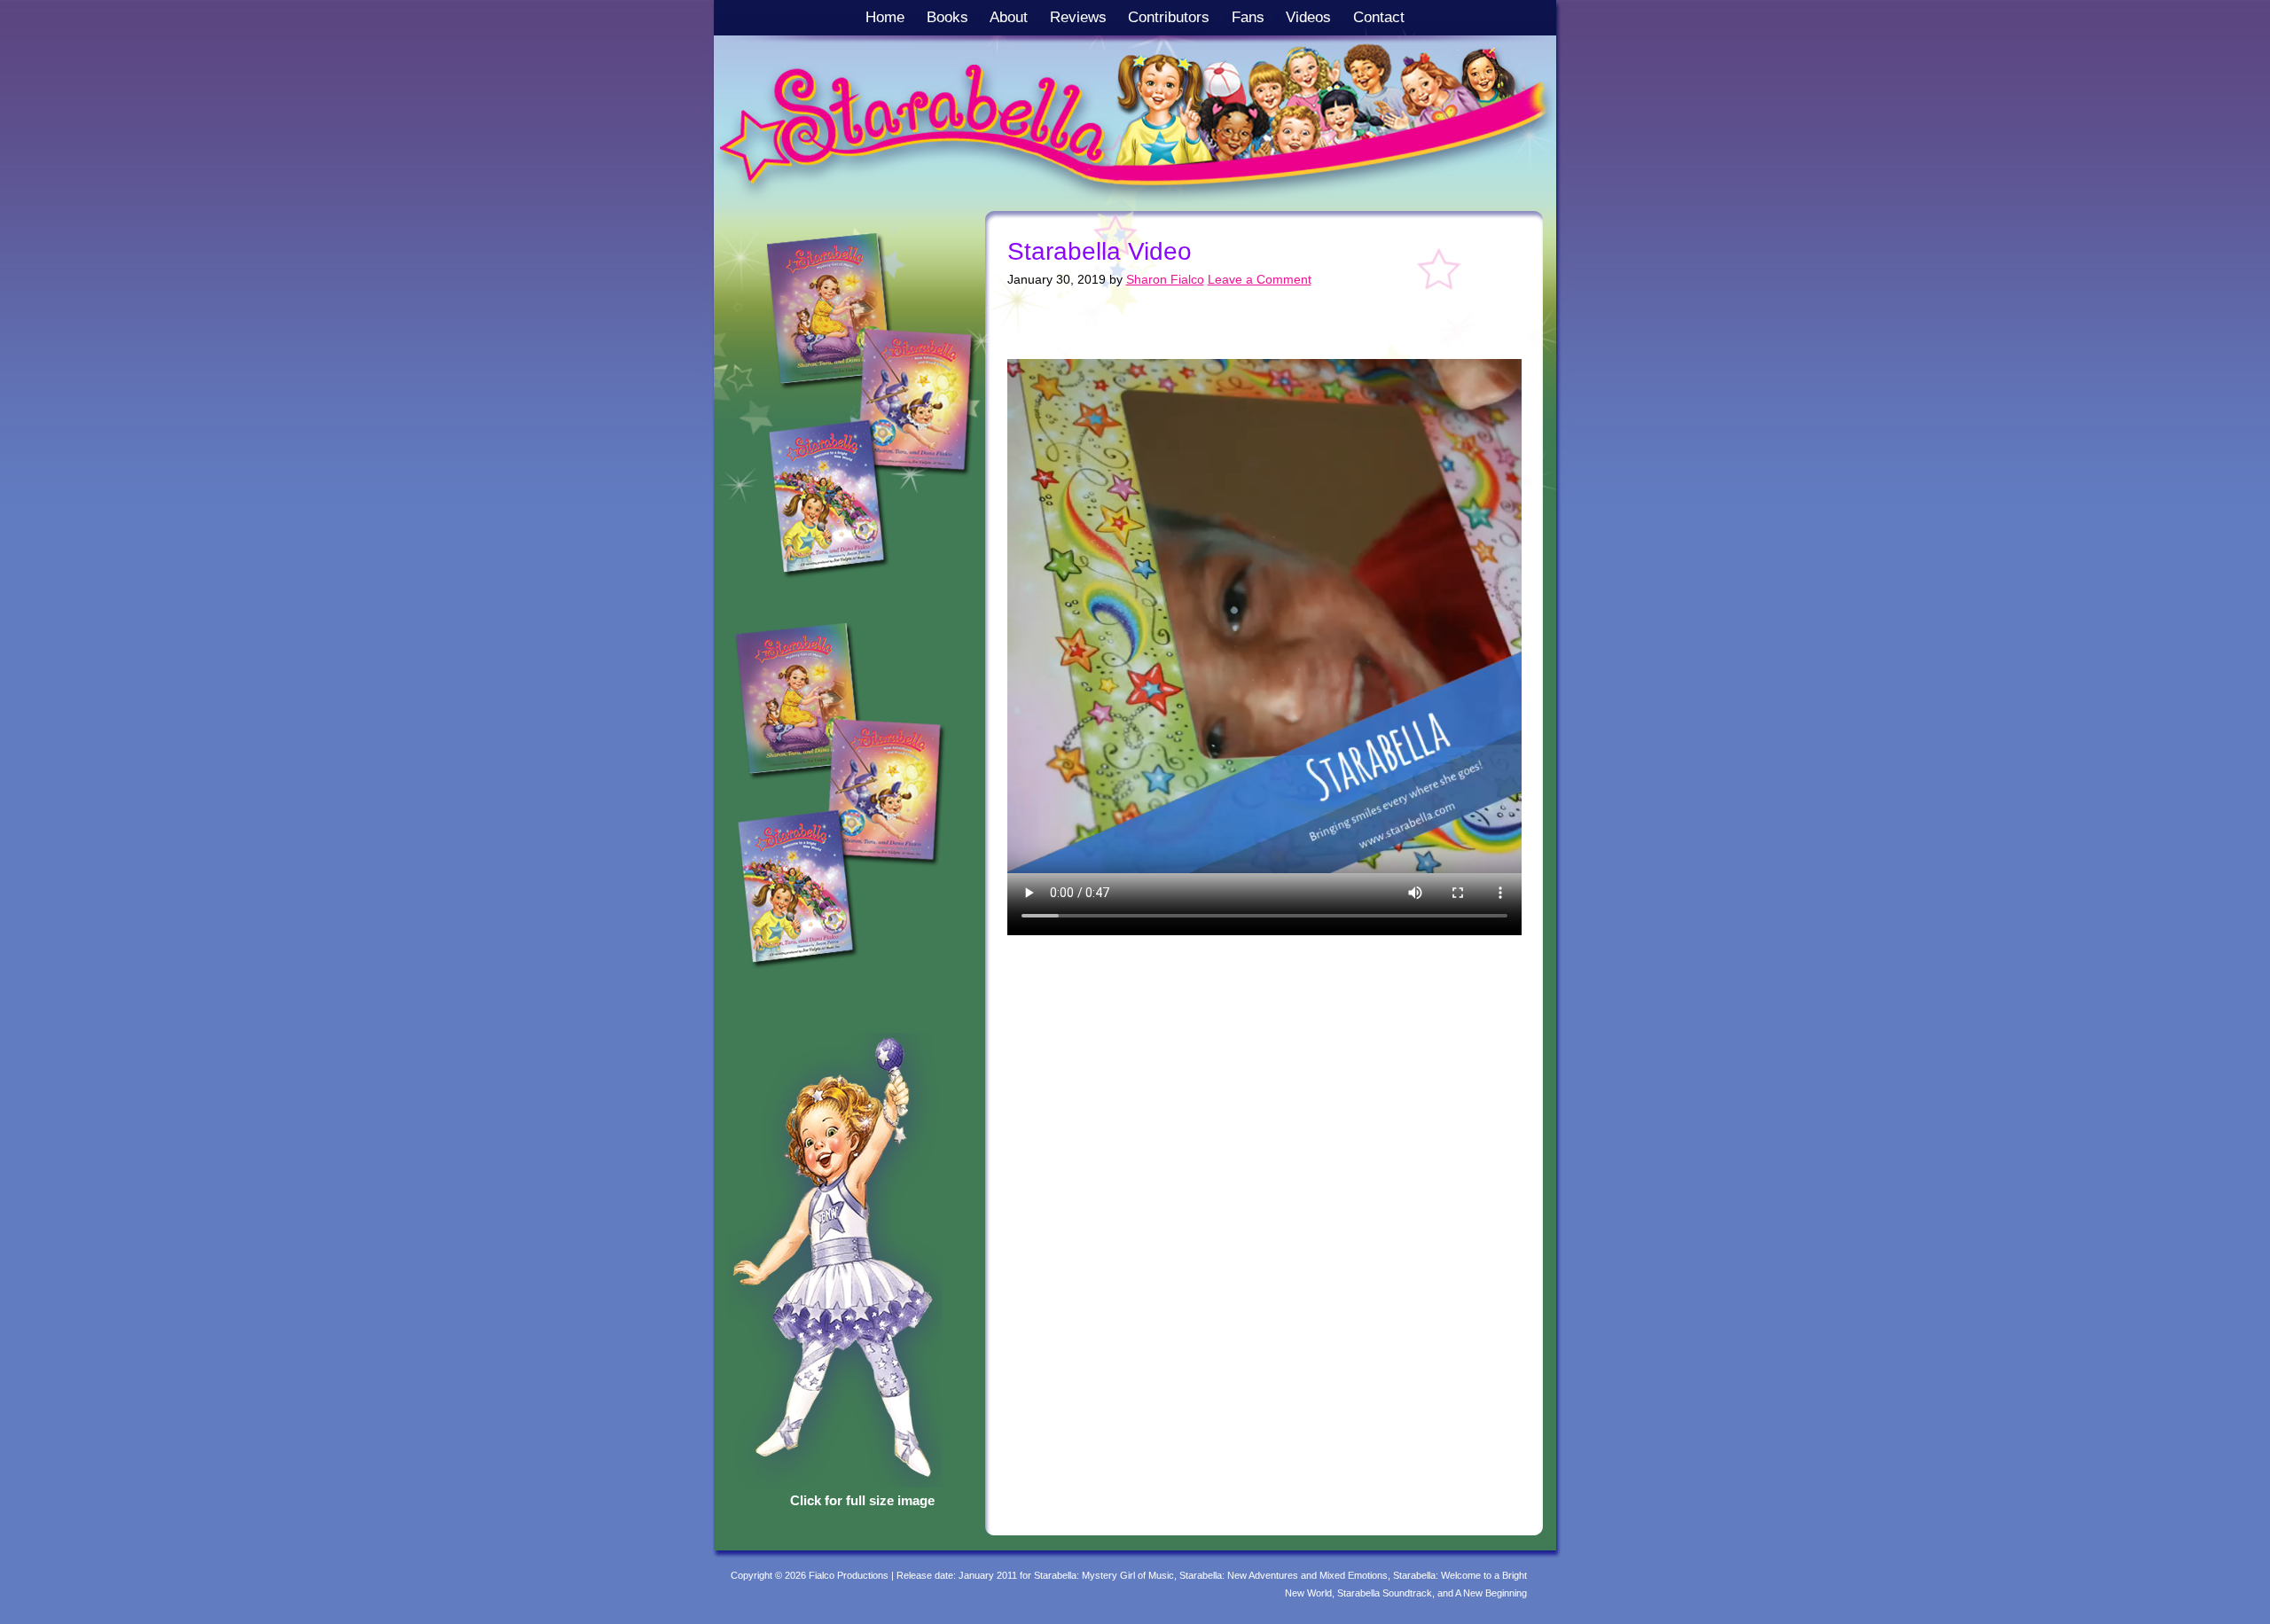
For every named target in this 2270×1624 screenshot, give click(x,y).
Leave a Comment (1260, 279)
